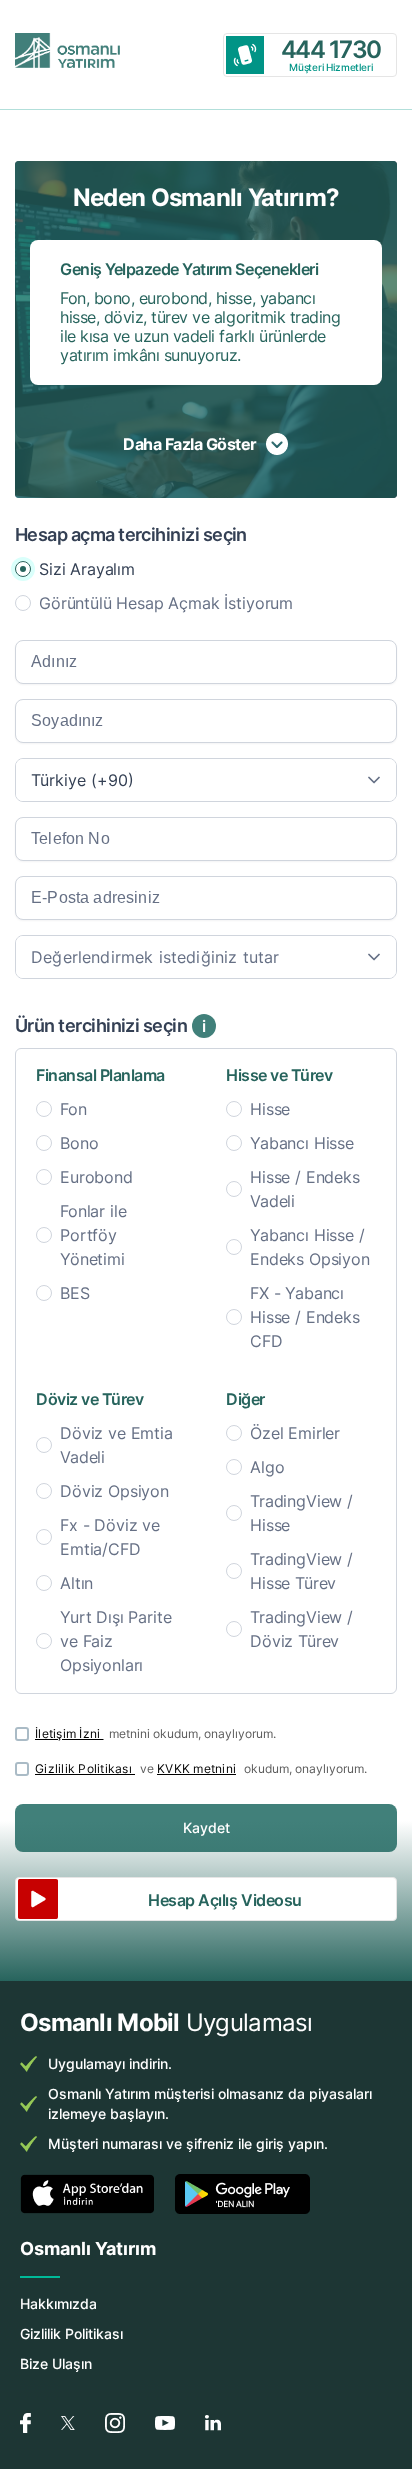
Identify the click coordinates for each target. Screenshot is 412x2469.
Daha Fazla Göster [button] (190, 444)
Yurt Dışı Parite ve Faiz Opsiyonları (115, 1641)
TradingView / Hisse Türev (301, 1571)
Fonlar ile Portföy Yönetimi (93, 1235)
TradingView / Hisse (301, 1513)
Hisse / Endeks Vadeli (305, 1189)
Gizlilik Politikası (85, 1768)
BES (75, 1293)
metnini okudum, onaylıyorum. (155, 1733)
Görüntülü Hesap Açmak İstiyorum (166, 603)
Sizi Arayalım (87, 569)
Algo (267, 1467)
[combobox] (206, 780)
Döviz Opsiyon (114, 1491)
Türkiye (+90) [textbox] (82, 780)
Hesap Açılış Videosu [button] (224, 1900)
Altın (76, 1583)
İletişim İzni (69, 1733)
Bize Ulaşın (56, 2363)
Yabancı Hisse (302, 1143)
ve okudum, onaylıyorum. (201, 1768)
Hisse (270, 1109)
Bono (79, 1143)
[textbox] (206, 957)
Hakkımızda (58, 2303)
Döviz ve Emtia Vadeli (116, 1445)
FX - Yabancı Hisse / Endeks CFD (305, 1317)
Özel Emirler (295, 1433)
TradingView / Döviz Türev (301, 1629)
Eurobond (96, 1177)
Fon (73, 1109)
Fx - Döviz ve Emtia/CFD (110, 1537)
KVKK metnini (196, 1768)
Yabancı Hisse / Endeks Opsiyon (310, 1247)
